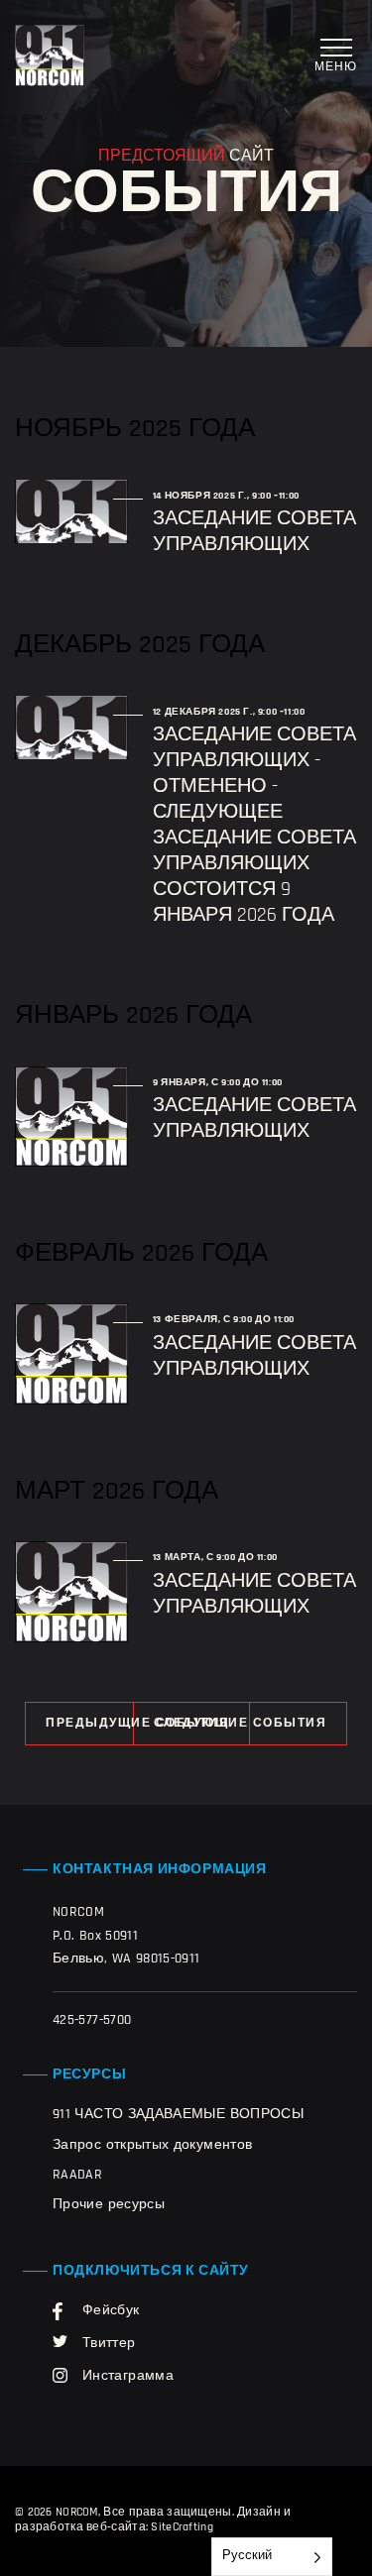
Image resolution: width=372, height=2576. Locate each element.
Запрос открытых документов (152, 2145)
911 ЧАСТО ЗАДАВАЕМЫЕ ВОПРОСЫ (178, 2115)
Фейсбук (111, 2311)
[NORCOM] (50, 56)
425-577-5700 (92, 2020)
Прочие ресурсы (109, 2205)
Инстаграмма (128, 2376)
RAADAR (77, 2175)
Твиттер (109, 2344)
